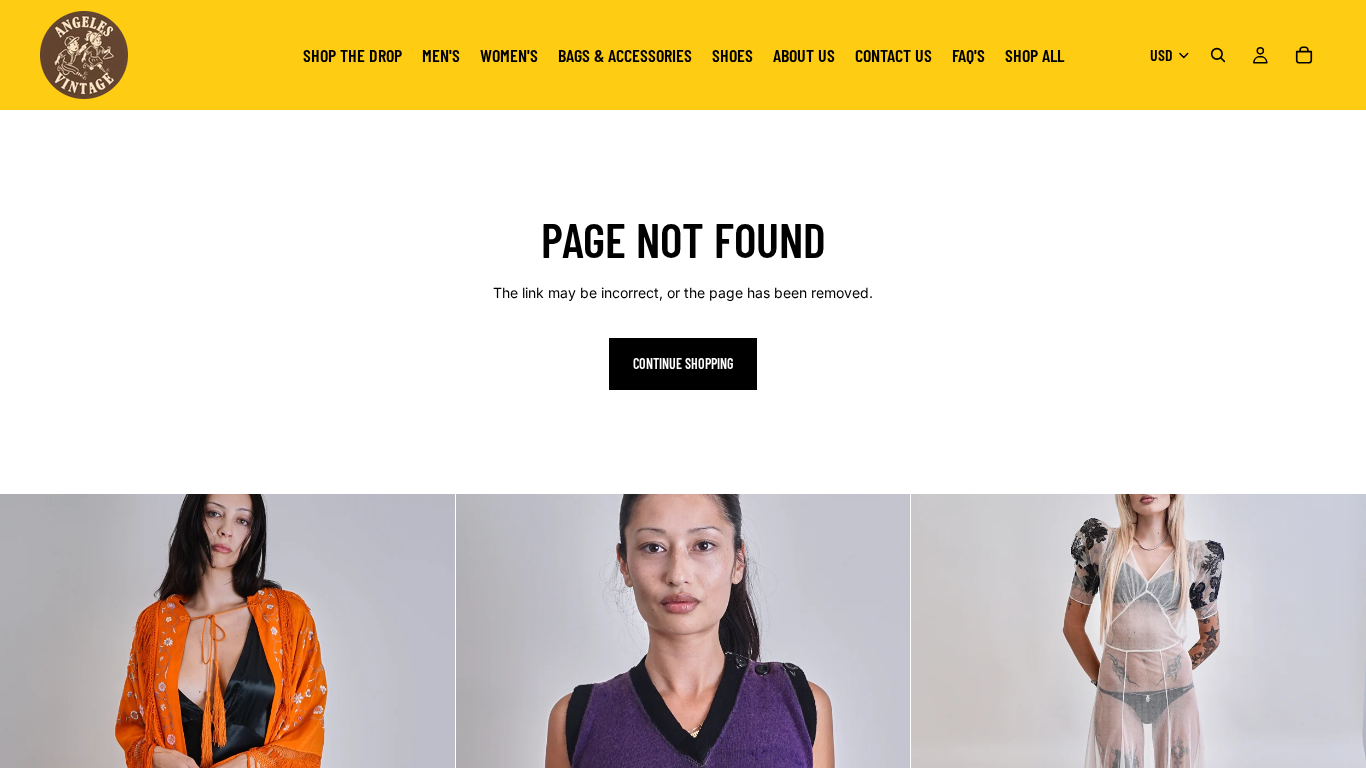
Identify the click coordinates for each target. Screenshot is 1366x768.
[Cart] (1304, 55)
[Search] (1218, 55)
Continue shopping (683, 363)
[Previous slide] (30, 722)
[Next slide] (425, 722)
